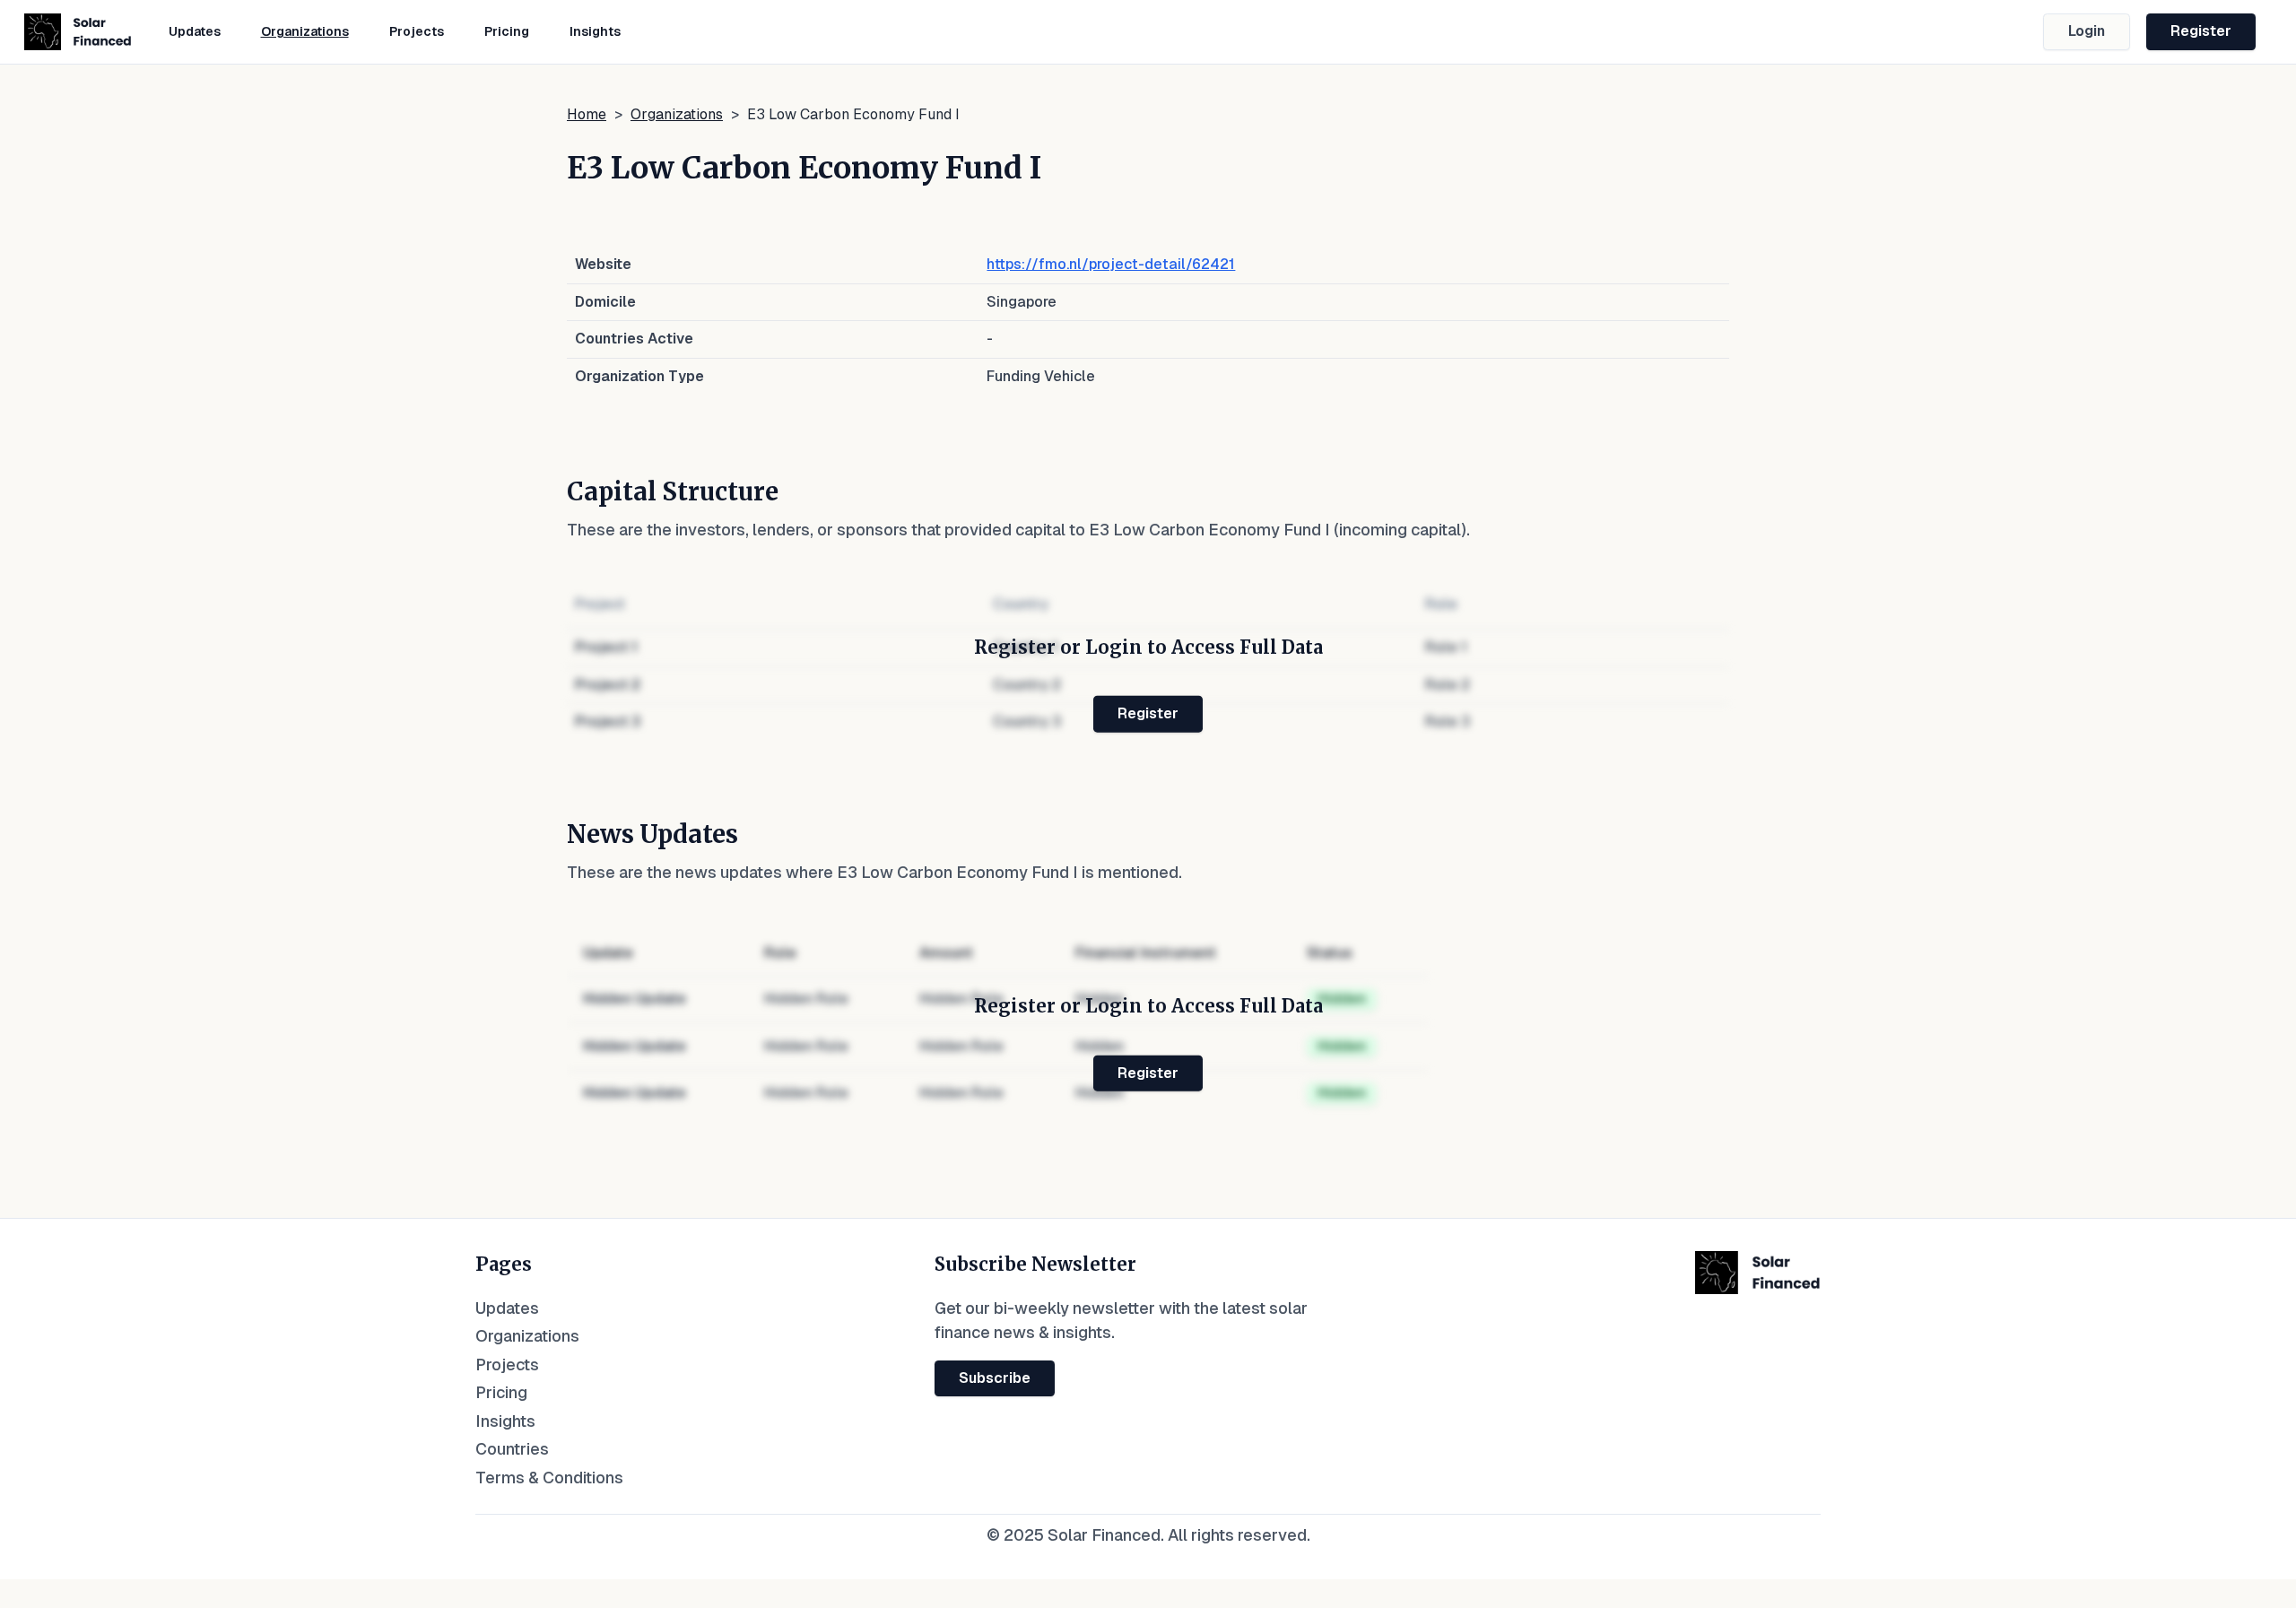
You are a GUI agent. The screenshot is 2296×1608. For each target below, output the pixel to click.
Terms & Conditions (549, 1478)
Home (587, 114)
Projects (417, 31)
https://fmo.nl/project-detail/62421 (1111, 264)
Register (2201, 31)
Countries (512, 1449)
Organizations (305, 31)
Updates (195, 31)
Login (2087, 31)
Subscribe (995, 1378)
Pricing (507, 31)
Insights (595, 31)
